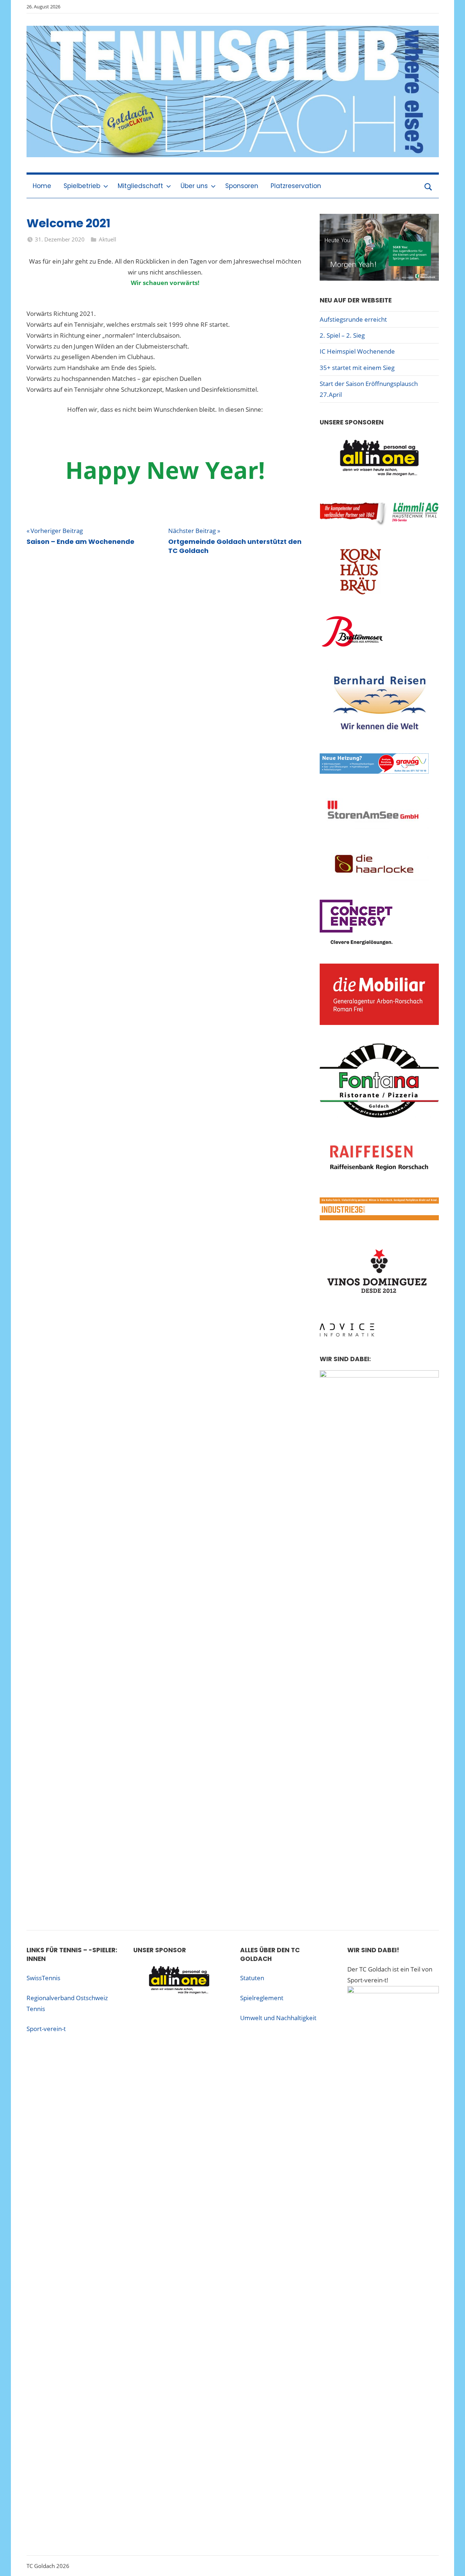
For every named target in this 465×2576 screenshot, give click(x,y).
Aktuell (108, 239)
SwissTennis (43, 1978)
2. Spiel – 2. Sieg (342, 335)
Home (42, 186)
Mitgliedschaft (140, 186)
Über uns (194, 186)
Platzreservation (296, 186)
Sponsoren (242, 186)
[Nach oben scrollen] (451, 2562)
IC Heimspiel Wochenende (357, 351)
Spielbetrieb (82, 186)
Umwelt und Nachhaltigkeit (278, 2018)
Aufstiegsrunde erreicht (353, 319)
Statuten (252, 1978)
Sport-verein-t (46, 2029)
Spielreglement (262, 1998)
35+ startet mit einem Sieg (357, 368)
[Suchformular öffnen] (428, 186)
